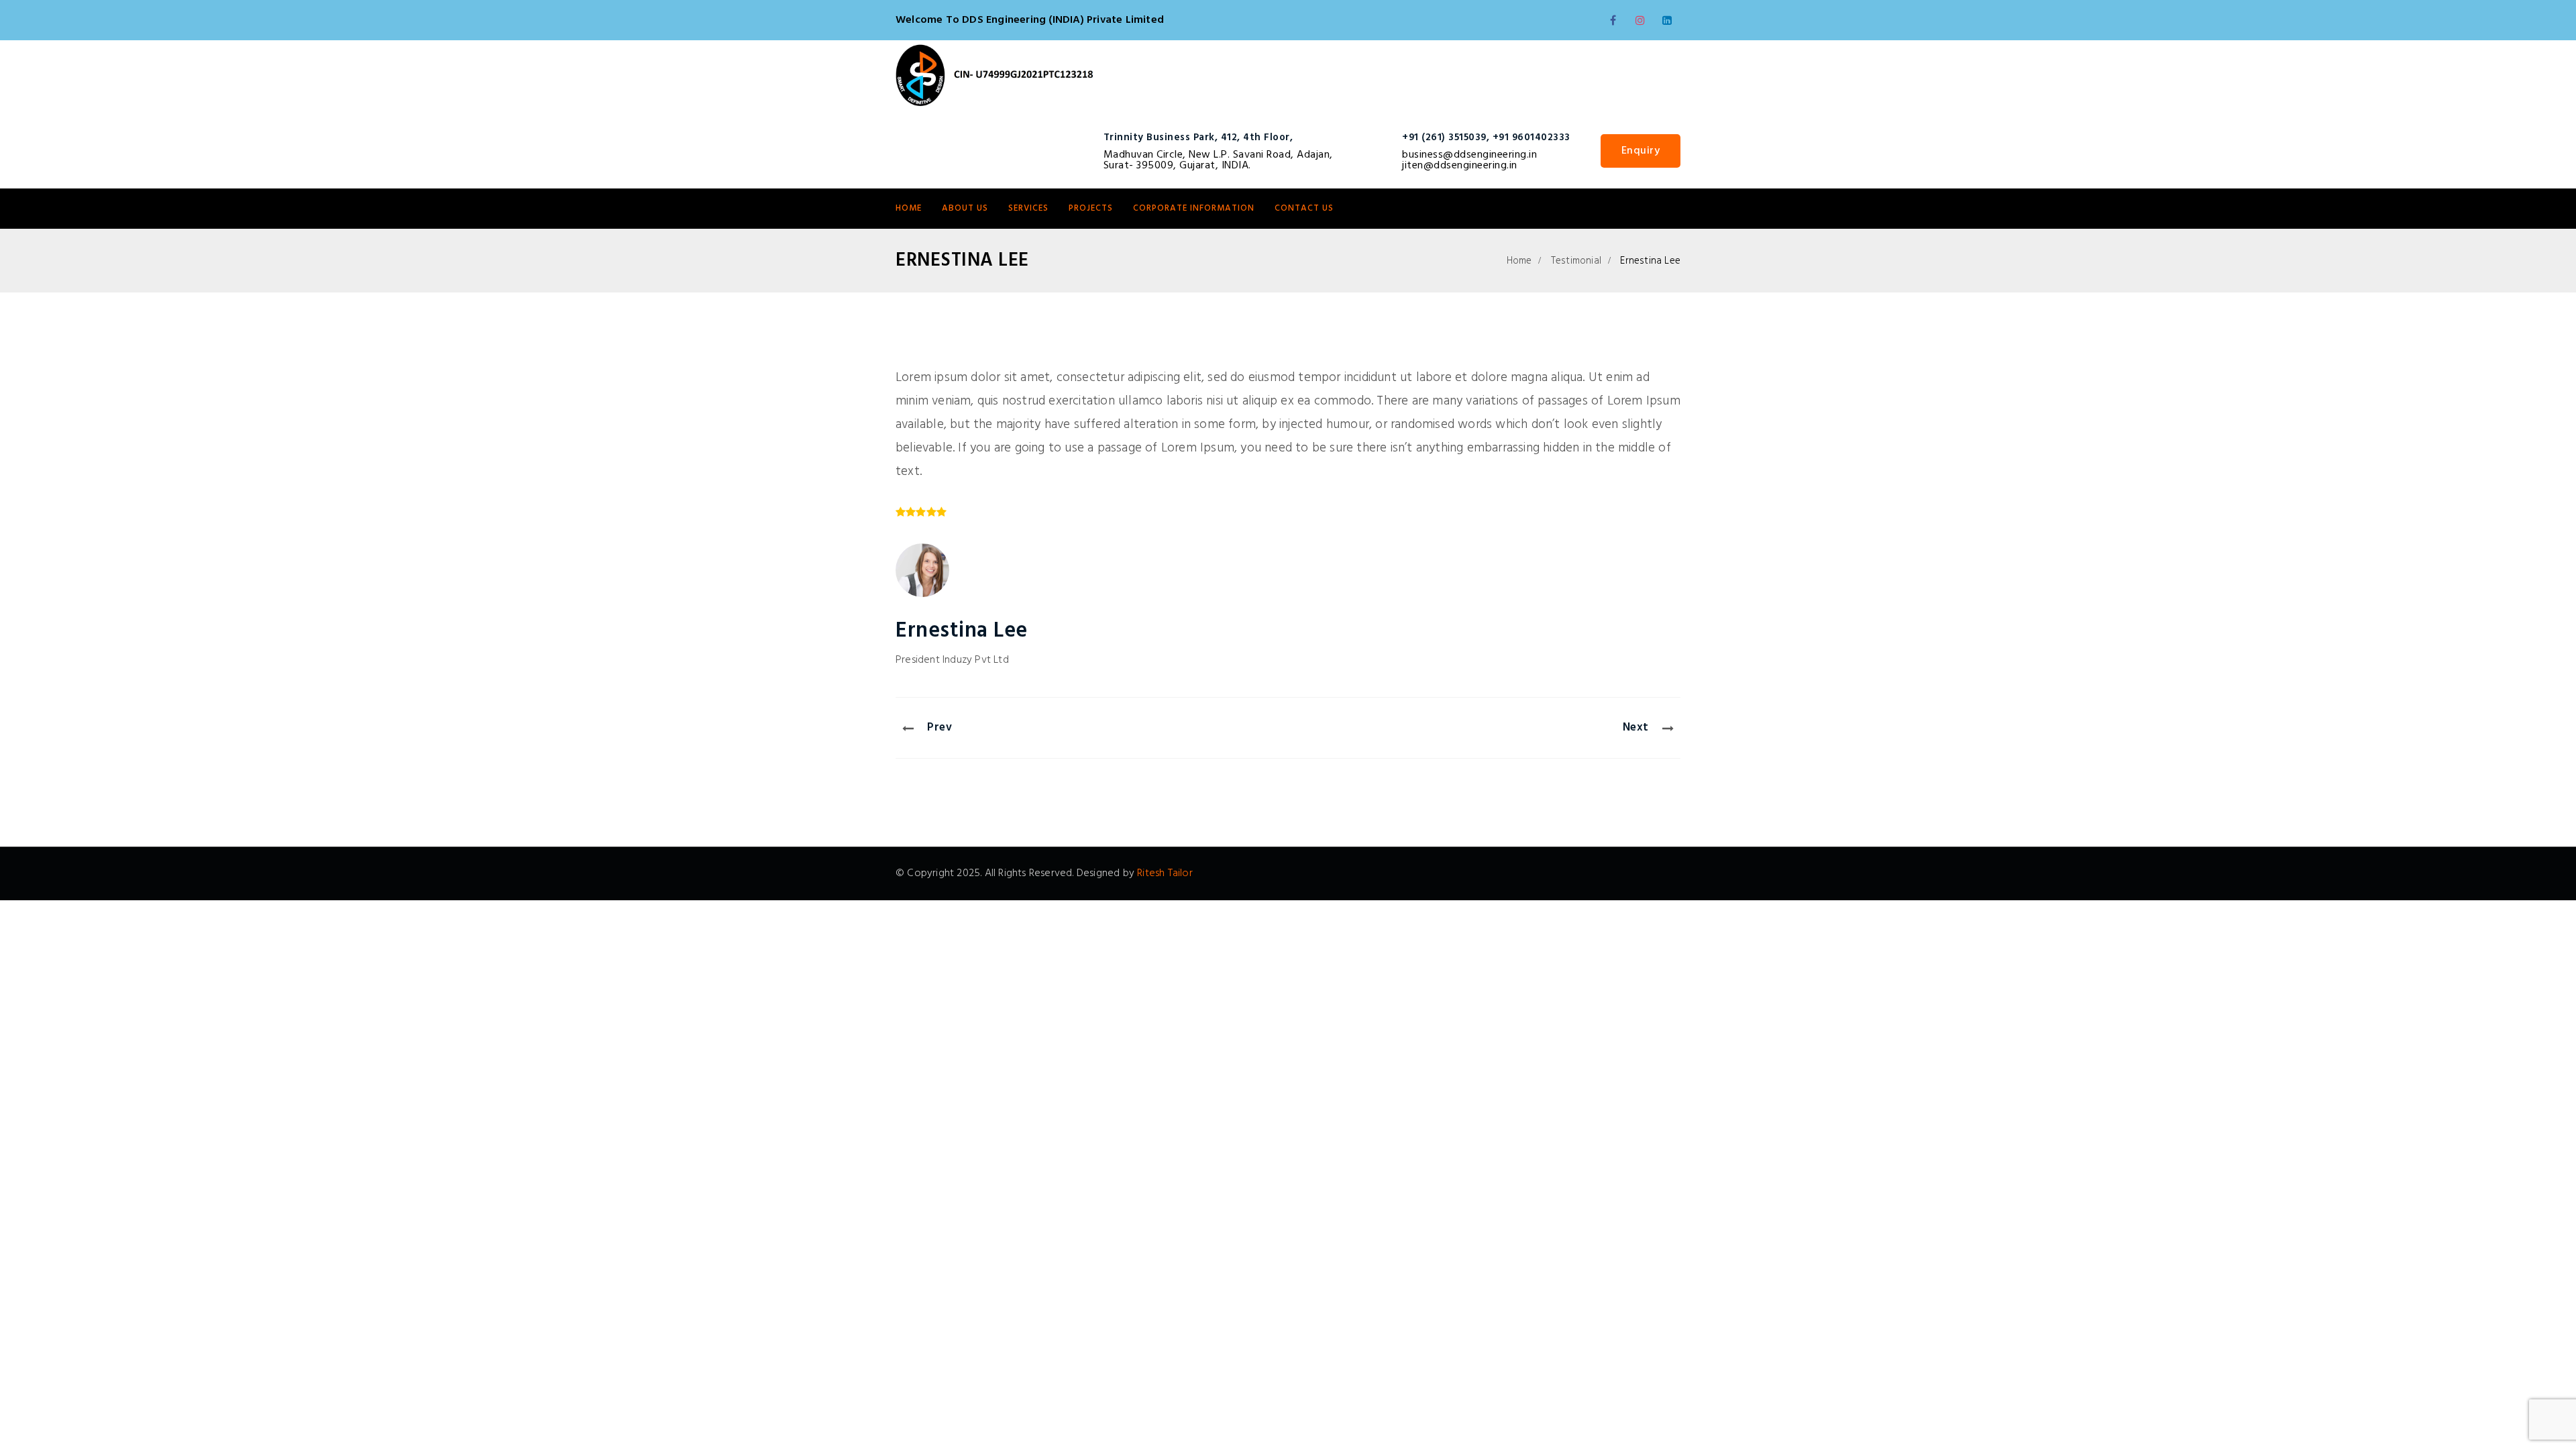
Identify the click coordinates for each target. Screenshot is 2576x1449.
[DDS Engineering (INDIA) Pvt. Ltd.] (995, 77)
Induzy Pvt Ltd (976, 660)
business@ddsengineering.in (1469, 155)
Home (909, 208)
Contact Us (1304, 208)
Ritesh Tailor (1165, 873)
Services (1028, 208)
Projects (1091, 208)
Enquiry (1641, 151)
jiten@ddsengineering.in (1460, 166)
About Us (965, 208)
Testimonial (1576, 261)
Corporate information (1194, 208)
